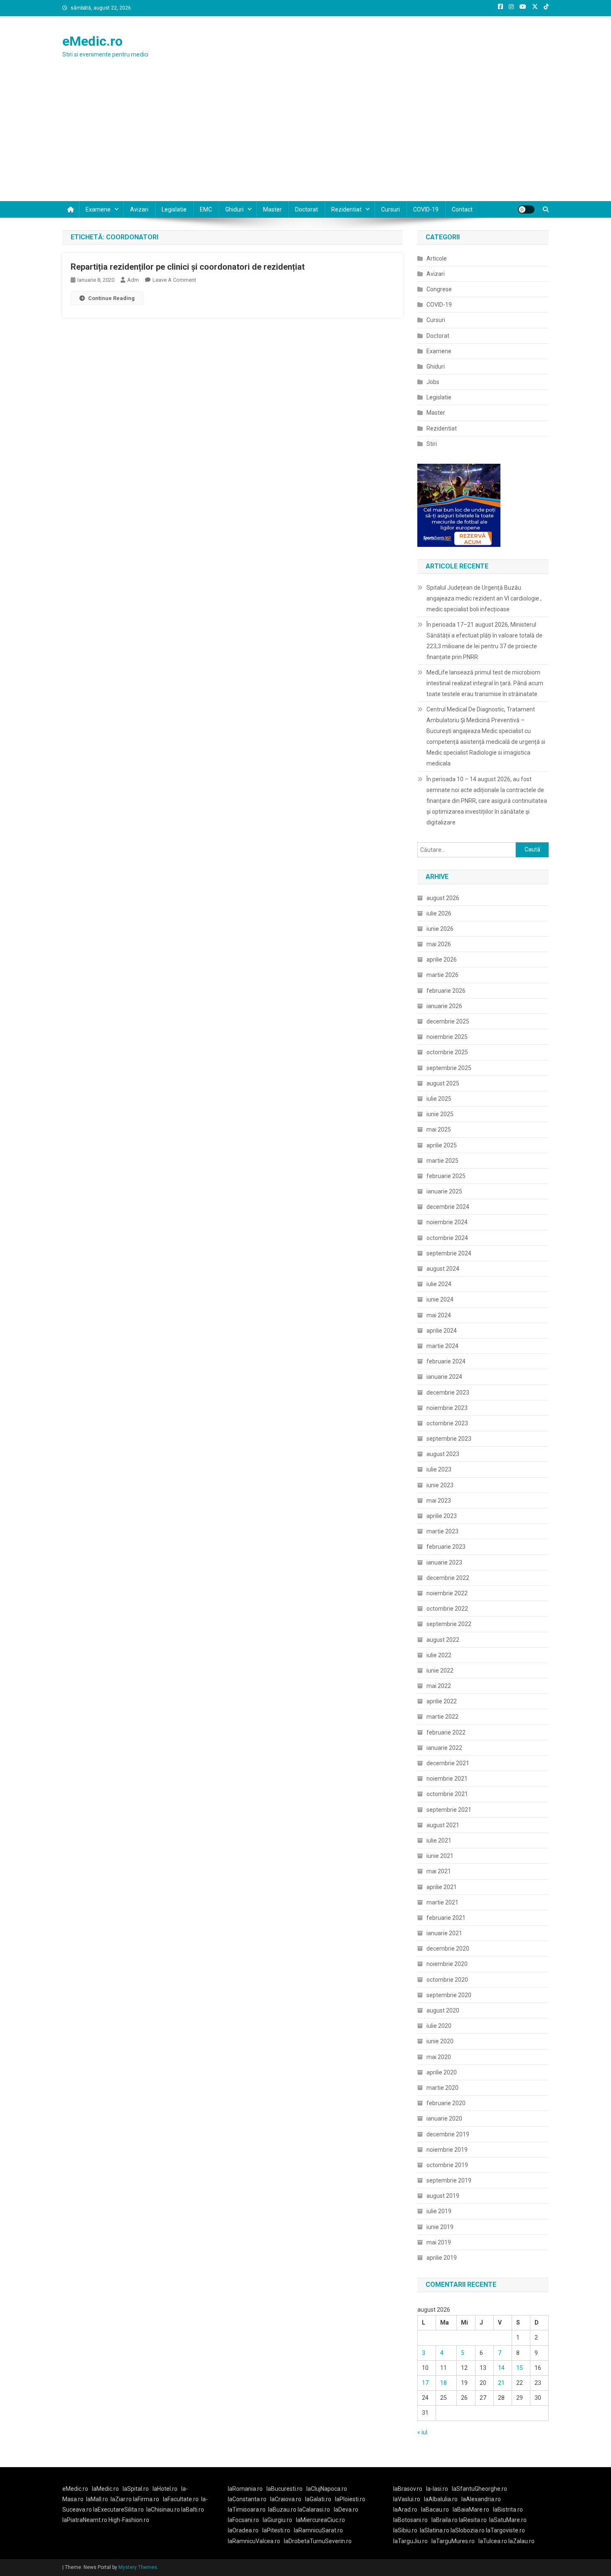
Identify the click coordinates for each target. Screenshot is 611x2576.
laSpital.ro (136, 2489)
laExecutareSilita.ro (118, 2510)
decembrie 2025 (448, 1021)
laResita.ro (473, 2520)
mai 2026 (439, 944)
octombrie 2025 (447, 1052)
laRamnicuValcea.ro (254, 2541)
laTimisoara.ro (247, 2510)
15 (520, 2368)
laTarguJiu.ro (412, 2541)
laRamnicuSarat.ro (318, 2530)
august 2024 (443, 1269)
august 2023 (443, 1454)
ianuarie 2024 (444, 1377)
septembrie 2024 (449, 1253)
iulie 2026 (439, 913)
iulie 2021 (439, 1840)
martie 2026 (442, 975)
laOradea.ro (243, 2530)
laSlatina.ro (435, 2530)
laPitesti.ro (276, 2530)
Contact (462, 209)
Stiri (432, 444)
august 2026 (443, 898)
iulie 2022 (439, 1655)
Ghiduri (234, 209)
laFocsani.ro (243, 2520)
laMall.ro (97, 2499)
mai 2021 (439, 1871)
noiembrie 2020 (447, 1964)
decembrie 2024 (448, 1207)
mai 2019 (439, 2242)
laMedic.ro (106, 2489)
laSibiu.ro (405, 2530)
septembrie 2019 (449, 2180)
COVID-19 (426, 209)
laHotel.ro (165, 2489)
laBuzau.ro (283, 2510)
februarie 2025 (446, 1176)
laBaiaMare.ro (471, 2510)
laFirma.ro (146, 2499)
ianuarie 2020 (444, 2118)
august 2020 (443, 2010)
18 (443, 2383)
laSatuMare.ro (508, 2520)
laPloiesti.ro (350, 2499)
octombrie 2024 (447, 1238)
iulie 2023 (439, 1469)
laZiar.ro (122, 2499)
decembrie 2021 (448, 1763)
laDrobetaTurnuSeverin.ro (318, 2541)
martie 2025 (442, 1161)
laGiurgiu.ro (279, 2520)
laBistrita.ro (508, 2510)
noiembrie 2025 (447, 1037)
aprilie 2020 (442, 2072)
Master (272, 209)
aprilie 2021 (442, 1887)
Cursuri (390, 209)
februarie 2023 (446, 1547)
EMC (206, 209)
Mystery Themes (138, 2567)
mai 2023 (439, 1501)
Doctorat (307, 209)
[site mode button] (526, 209)
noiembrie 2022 (447, 1593)
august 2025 (443, 1083)
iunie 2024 (440, 1299)
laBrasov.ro (408, 2489)
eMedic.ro (92, 41)
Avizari (139, 209)
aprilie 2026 (442, 960)
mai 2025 (439, 1129)
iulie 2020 (439, 2026)
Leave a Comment (174, 280)
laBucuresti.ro (285, 2489)
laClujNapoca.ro (327, 2489)
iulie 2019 (439, 2211)
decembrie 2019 (448, 2134)
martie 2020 (442, 2088)
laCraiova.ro (286, 2499)
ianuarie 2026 (444, 1006)
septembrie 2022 (449, 1624)
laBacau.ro (435, 2510)
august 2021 (443, 1825)
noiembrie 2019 (447, 2150)
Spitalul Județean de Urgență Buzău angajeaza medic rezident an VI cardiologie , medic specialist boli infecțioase (484, 598)
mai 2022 (439, 1686)
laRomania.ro (245, 2489)
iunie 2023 (440, 1485)
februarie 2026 (446, 991)
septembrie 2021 (449, 1810)
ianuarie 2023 (444, 1562)
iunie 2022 (440, 1671)
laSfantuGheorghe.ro (479, 2489)
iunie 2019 (440, 2227)
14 (501, 2368)
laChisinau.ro (163, 2510)
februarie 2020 (446, 2103)
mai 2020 (439, 2057)
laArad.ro (405, 2510)
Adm (133, 280)
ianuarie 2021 (444, 1933)
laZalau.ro (521, 2541)
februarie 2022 (446, 1732)
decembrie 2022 (448, 1578)
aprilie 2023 (442, 1516)
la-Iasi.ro (437, 2489)
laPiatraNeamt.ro (85, 2520)
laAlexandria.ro (481, 2499)
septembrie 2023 (449, 1439)
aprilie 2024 (442, 1331)
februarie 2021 (446, 1918)
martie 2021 (442, 1902)
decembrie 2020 (448, 1949)
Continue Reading (111, 298)
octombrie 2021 (447, 1794)
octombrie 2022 (447, 1609)
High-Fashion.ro (129, 2520)
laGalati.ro (318, 2499)
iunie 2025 (440, 1114)
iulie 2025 (439, 1099)
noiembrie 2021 (447, 1779)
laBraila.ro (445, 2520)
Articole (437, 258)
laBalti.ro (193, 2510)
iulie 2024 (439, 1284)
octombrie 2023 (447, 1423)
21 (501, 2383)
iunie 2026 (440, 929)
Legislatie (174, 209)
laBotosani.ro (410, 2520)
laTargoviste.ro (505, 2530)
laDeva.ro (346, 2510)
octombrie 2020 (447, 1980)
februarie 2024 (446, 1361)
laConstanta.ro (247, 2499)
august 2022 (443, 1640)
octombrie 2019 (447, 2165)
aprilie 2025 (442, 1145)
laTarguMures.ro (453, 2541)
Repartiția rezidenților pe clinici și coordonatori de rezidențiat (188, 267)
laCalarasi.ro (314, 2510)
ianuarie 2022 (444, 1748)
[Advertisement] (305, 139)
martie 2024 (442, 1346)
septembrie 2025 (449, 1068)
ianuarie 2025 (444, 1191)
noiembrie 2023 (447, 1408)
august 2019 (443, 2196)
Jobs (433, 382)
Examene (98, 209)
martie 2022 (442, 1717)
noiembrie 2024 (447, 1222)
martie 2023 (442, 1531)
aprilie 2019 (442, 2258)
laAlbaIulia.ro (441, 2499)
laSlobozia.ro (468, 2530)
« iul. (423, 2432)
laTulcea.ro (493, 2541)
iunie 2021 (440, 1856)
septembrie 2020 (449, 1995)
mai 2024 (439, 1315)
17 (425, 2383)
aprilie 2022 (442, 1701)
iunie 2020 (440, 2041)
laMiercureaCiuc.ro (320, 2520)
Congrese (439, 289)
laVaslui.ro (409, 2499)
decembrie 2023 (448, 1393)
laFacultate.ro (181, 2499)
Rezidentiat (346, 209)
